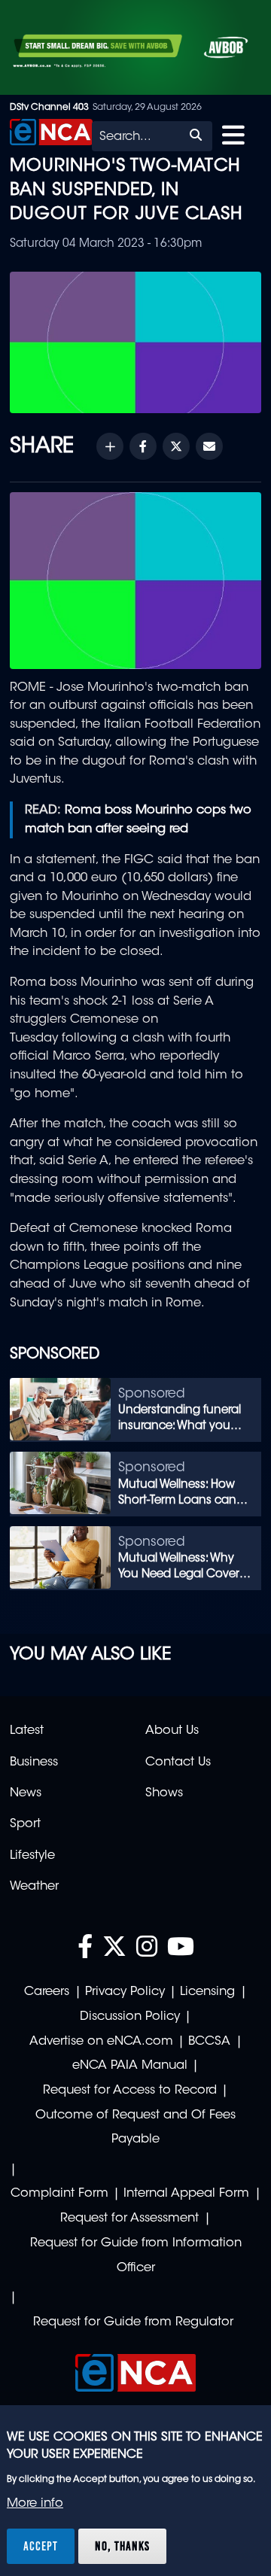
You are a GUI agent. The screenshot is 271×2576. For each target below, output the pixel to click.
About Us (172, 1731)
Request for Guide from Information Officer (136, 2256)
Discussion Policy (130, 2017)
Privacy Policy (125, 1992)
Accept (41, 2546)
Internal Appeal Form (186, 2194)
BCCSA (209, 2042)
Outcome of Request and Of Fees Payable (135, 2128)
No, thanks (122, 2546)
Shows (164, 1793)
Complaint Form (59, 2194)
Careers (47, 1992)
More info (35, 2504)
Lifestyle (32, 1856)
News (26, 1793)
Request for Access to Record (130, 2091)
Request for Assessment (129, 2219)
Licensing (207, 1992)
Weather (34, 1887)
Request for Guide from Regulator (133, 2322)
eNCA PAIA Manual (130, 2066)
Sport (25, 1824)
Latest (27, 1731)
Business (34, 1762)
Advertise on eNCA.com (101, 2042)
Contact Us (178, 1762)
